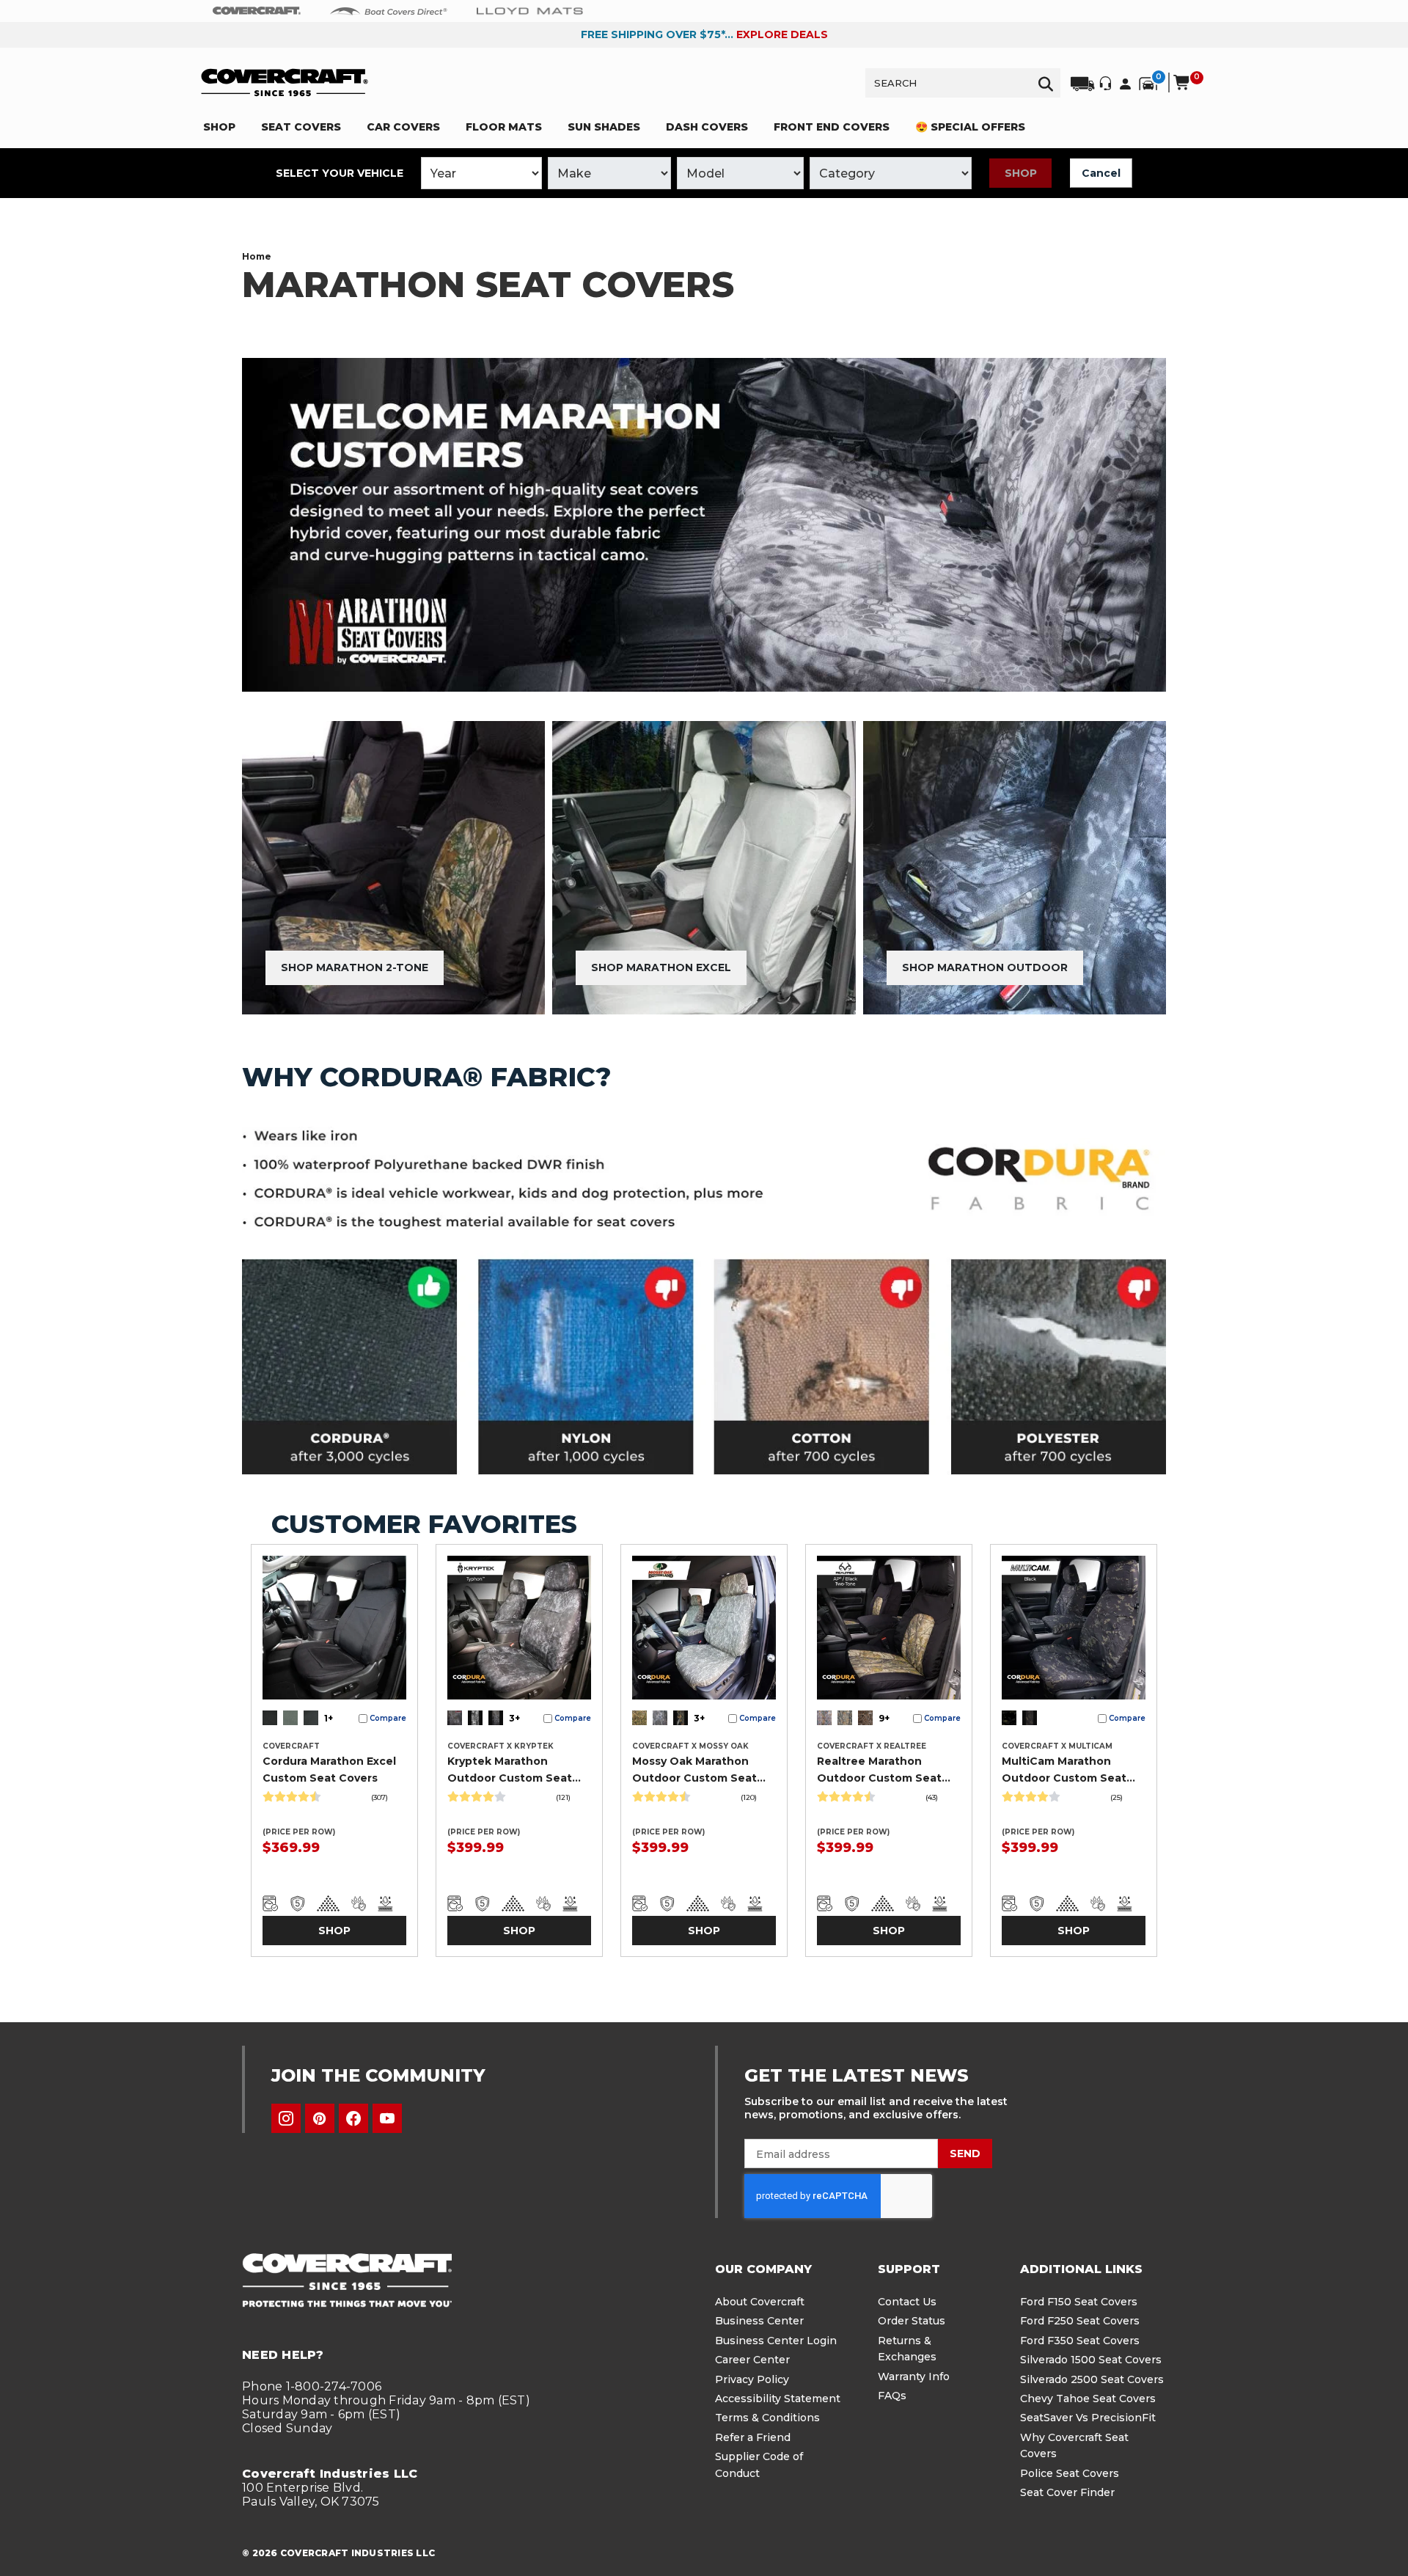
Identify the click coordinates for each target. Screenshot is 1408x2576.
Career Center (752, 2360)
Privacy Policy (752, 2379)
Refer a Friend (753, 2437)
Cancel (1101, 173)
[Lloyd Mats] (530, 10)
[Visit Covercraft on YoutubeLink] (387, 2118)
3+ (514, 1718)
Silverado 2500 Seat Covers (1092, 2379)
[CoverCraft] (257, 11)
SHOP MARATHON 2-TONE (355, 967)
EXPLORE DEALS (782, 34)
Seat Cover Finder (1067, 2492)
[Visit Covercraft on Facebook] (353, 2118)
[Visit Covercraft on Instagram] (286, 2118)
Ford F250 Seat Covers (1080, 2321)
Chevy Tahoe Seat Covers (1088, 2398)
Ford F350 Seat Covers (1080, 2341)
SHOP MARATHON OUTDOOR (985, 967)
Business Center (759, 2321)
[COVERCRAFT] (285, 83)
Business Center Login (776, 2341)
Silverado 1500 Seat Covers (1091, 2360)
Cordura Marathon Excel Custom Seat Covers (329, 1769)
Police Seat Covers (1070, 2473)
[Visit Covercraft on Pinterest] (320, 2118)
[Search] (1046, 83)
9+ (884, 1718)
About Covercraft (760, 2302)
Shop (1021, 173)
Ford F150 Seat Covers (1079, 2302)
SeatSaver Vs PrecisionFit (1088, 2418)
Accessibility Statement (778, 2398)
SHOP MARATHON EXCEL (661, 967)
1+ (329, 1718)
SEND (965, 2154)
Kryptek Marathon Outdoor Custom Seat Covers (510, 1770)
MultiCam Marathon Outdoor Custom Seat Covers (1064, 1770)
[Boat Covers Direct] (389, 10)
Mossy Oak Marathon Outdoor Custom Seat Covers (694, 1770)
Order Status (912, 2321)
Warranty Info (914, 2376)
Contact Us (907, 2302)
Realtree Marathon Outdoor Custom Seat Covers (879, 1770)
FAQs (892, 2396)
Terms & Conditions (767, 2418)
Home (257, 256)
